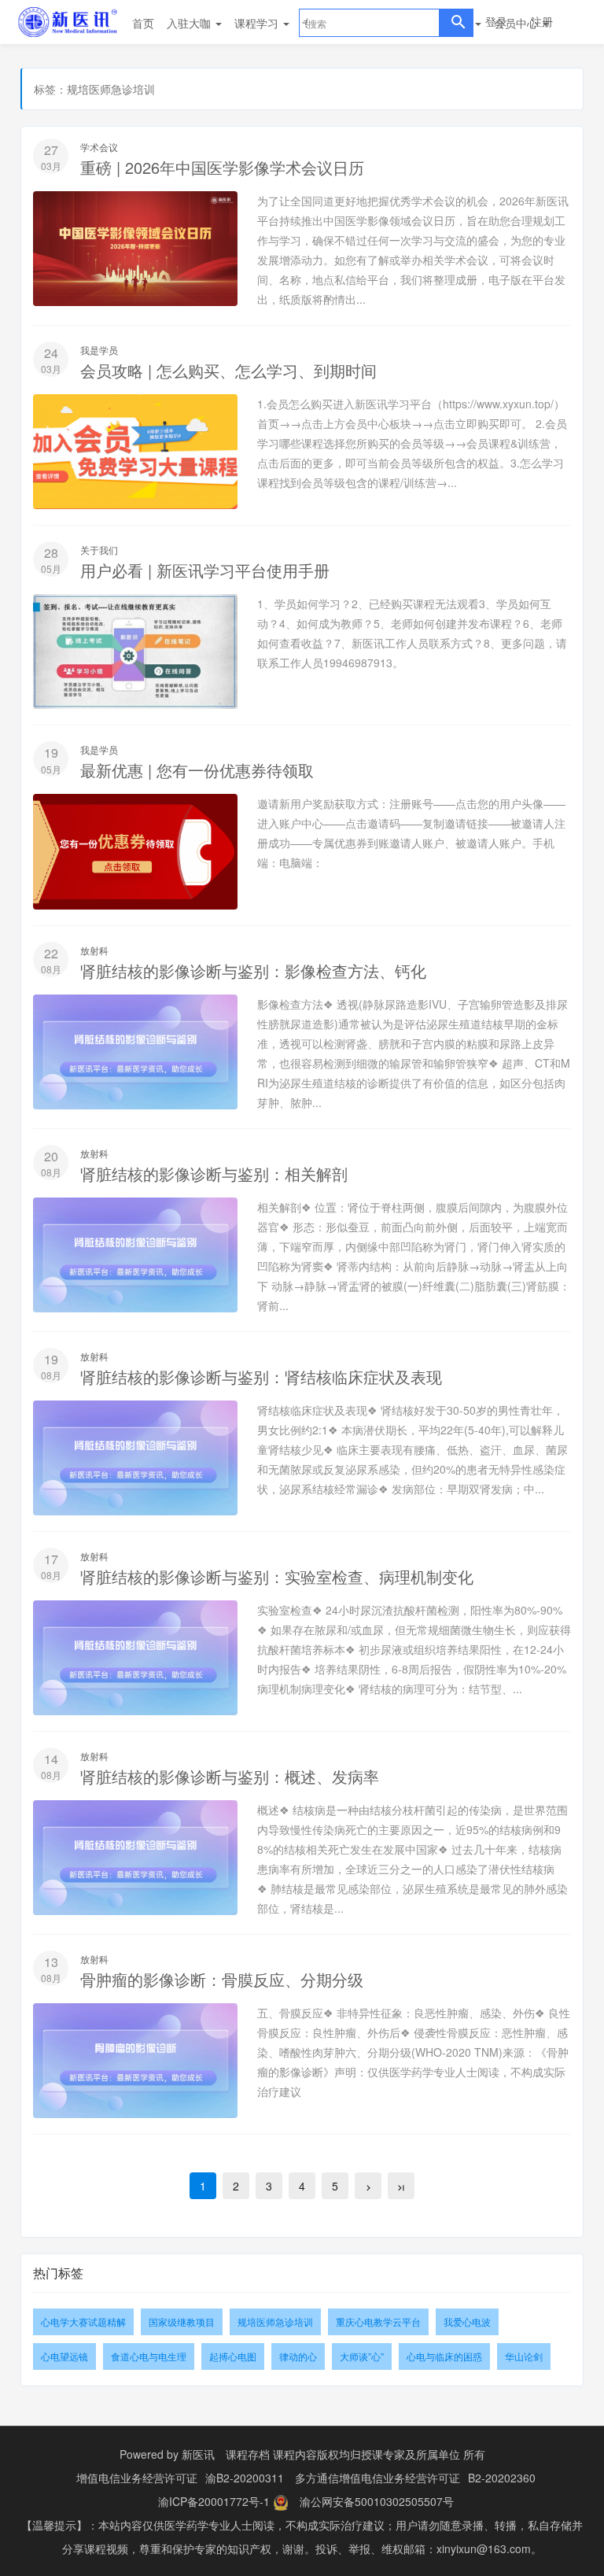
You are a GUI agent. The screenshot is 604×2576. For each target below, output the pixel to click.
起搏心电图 (233, 2356)
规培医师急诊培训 (275, 2321)
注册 (542, 21)
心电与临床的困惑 (444, 2356)
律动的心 (298, 2356)
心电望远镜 (64, 2356)
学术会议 (99, 147)
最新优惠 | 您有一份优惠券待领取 (197, 770)
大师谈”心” (362, 2356)
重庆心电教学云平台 (378, 2321)
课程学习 (258, 23)
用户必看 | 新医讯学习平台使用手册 (205, 570)
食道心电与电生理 (149, 2356)
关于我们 (99, 550)
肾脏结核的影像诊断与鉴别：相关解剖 (214, 1174)
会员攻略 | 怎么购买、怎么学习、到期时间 (228, 370)
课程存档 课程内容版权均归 (293, 2454)
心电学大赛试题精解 (83, 2321)
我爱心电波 (467, 2321)
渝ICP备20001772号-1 (214, 2501)
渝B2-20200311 (245, 2478)
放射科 (94, 950)
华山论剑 (524, 2356)
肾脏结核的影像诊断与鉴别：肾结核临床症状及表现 (261, 1377)
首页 (143, 23)
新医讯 (198, 2454)
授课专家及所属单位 (411, 2454)
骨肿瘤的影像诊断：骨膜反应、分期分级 (222, 1979)
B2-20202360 (502, 2478)
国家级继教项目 (182, 2321)
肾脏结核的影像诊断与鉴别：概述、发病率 (230, 1776)
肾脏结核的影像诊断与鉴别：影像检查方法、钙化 (253, 971)
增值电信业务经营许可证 (137, 2478)
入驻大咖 (190, 23)
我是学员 (99, 350)
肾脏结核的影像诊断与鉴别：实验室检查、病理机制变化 (277, 1576)
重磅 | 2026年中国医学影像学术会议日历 (222, 167)
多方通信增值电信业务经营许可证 (377, 2478)
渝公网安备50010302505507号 (377, 2501)
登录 (496, 21)
